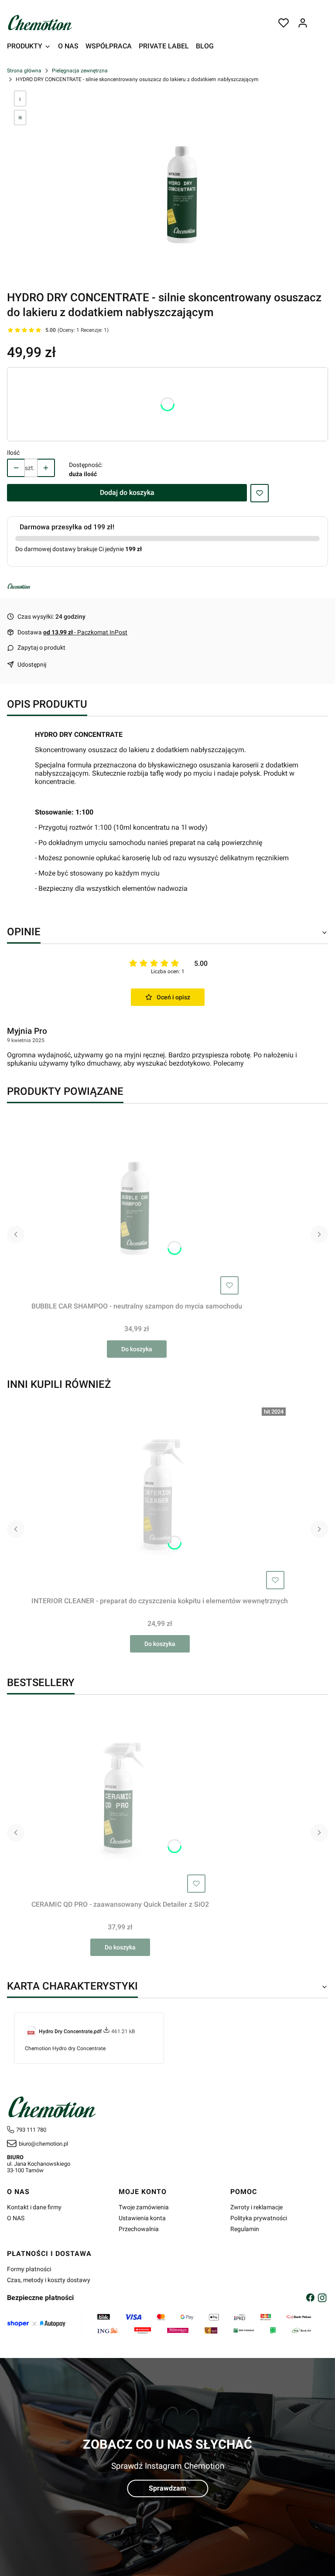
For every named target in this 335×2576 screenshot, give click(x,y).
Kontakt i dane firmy (34, 2207)
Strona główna (24, 71)
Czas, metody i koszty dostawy (49, 2280)
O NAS (16, 2218)
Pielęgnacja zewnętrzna (80, 71)
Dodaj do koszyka (127, 492)
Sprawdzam (167, 2488)
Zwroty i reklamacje (256, 2207)
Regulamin (245, 2229)
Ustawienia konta (142, 2218)
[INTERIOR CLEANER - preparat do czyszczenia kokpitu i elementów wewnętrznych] (160, 1499)
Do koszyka (137, 1349)
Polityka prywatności (259, 2218)
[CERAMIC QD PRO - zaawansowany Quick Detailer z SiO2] (120, 1803)
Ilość (13, 453)
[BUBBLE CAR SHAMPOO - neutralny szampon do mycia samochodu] (137, 1204)
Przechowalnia (139, 2229)
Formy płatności (29, 2269)
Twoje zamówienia (144, 2207)
